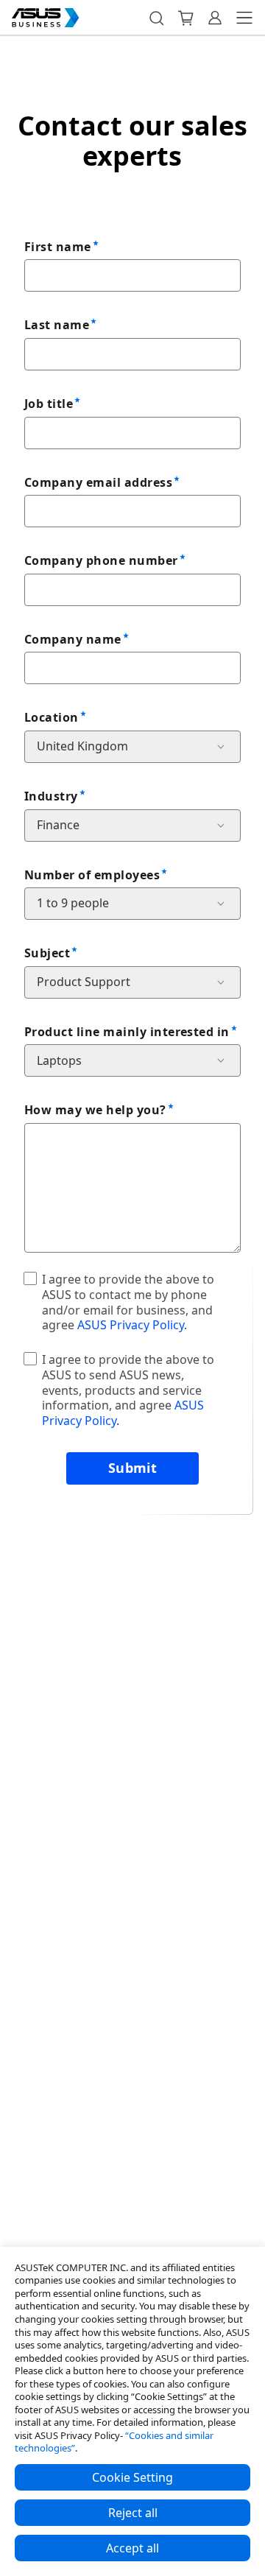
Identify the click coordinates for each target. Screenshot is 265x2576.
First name (58, 247)
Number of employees (92, 875)
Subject (47, 953)
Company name (73, 639)
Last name (57, 325)
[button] (156, 18)
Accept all (132, 2548)
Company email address (98, 482)
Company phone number (101, 560)
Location (52, 717)
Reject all (133, 2513)
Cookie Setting (132, 2477)
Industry (51, 796)
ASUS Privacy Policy (131, 1325)
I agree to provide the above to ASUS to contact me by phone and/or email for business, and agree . (128, 1302)
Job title (49, 404)
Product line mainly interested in (127, 1032)
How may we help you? (95, 1110)
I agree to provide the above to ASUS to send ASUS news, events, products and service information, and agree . (128, 1390)
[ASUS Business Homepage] (46, 18)
